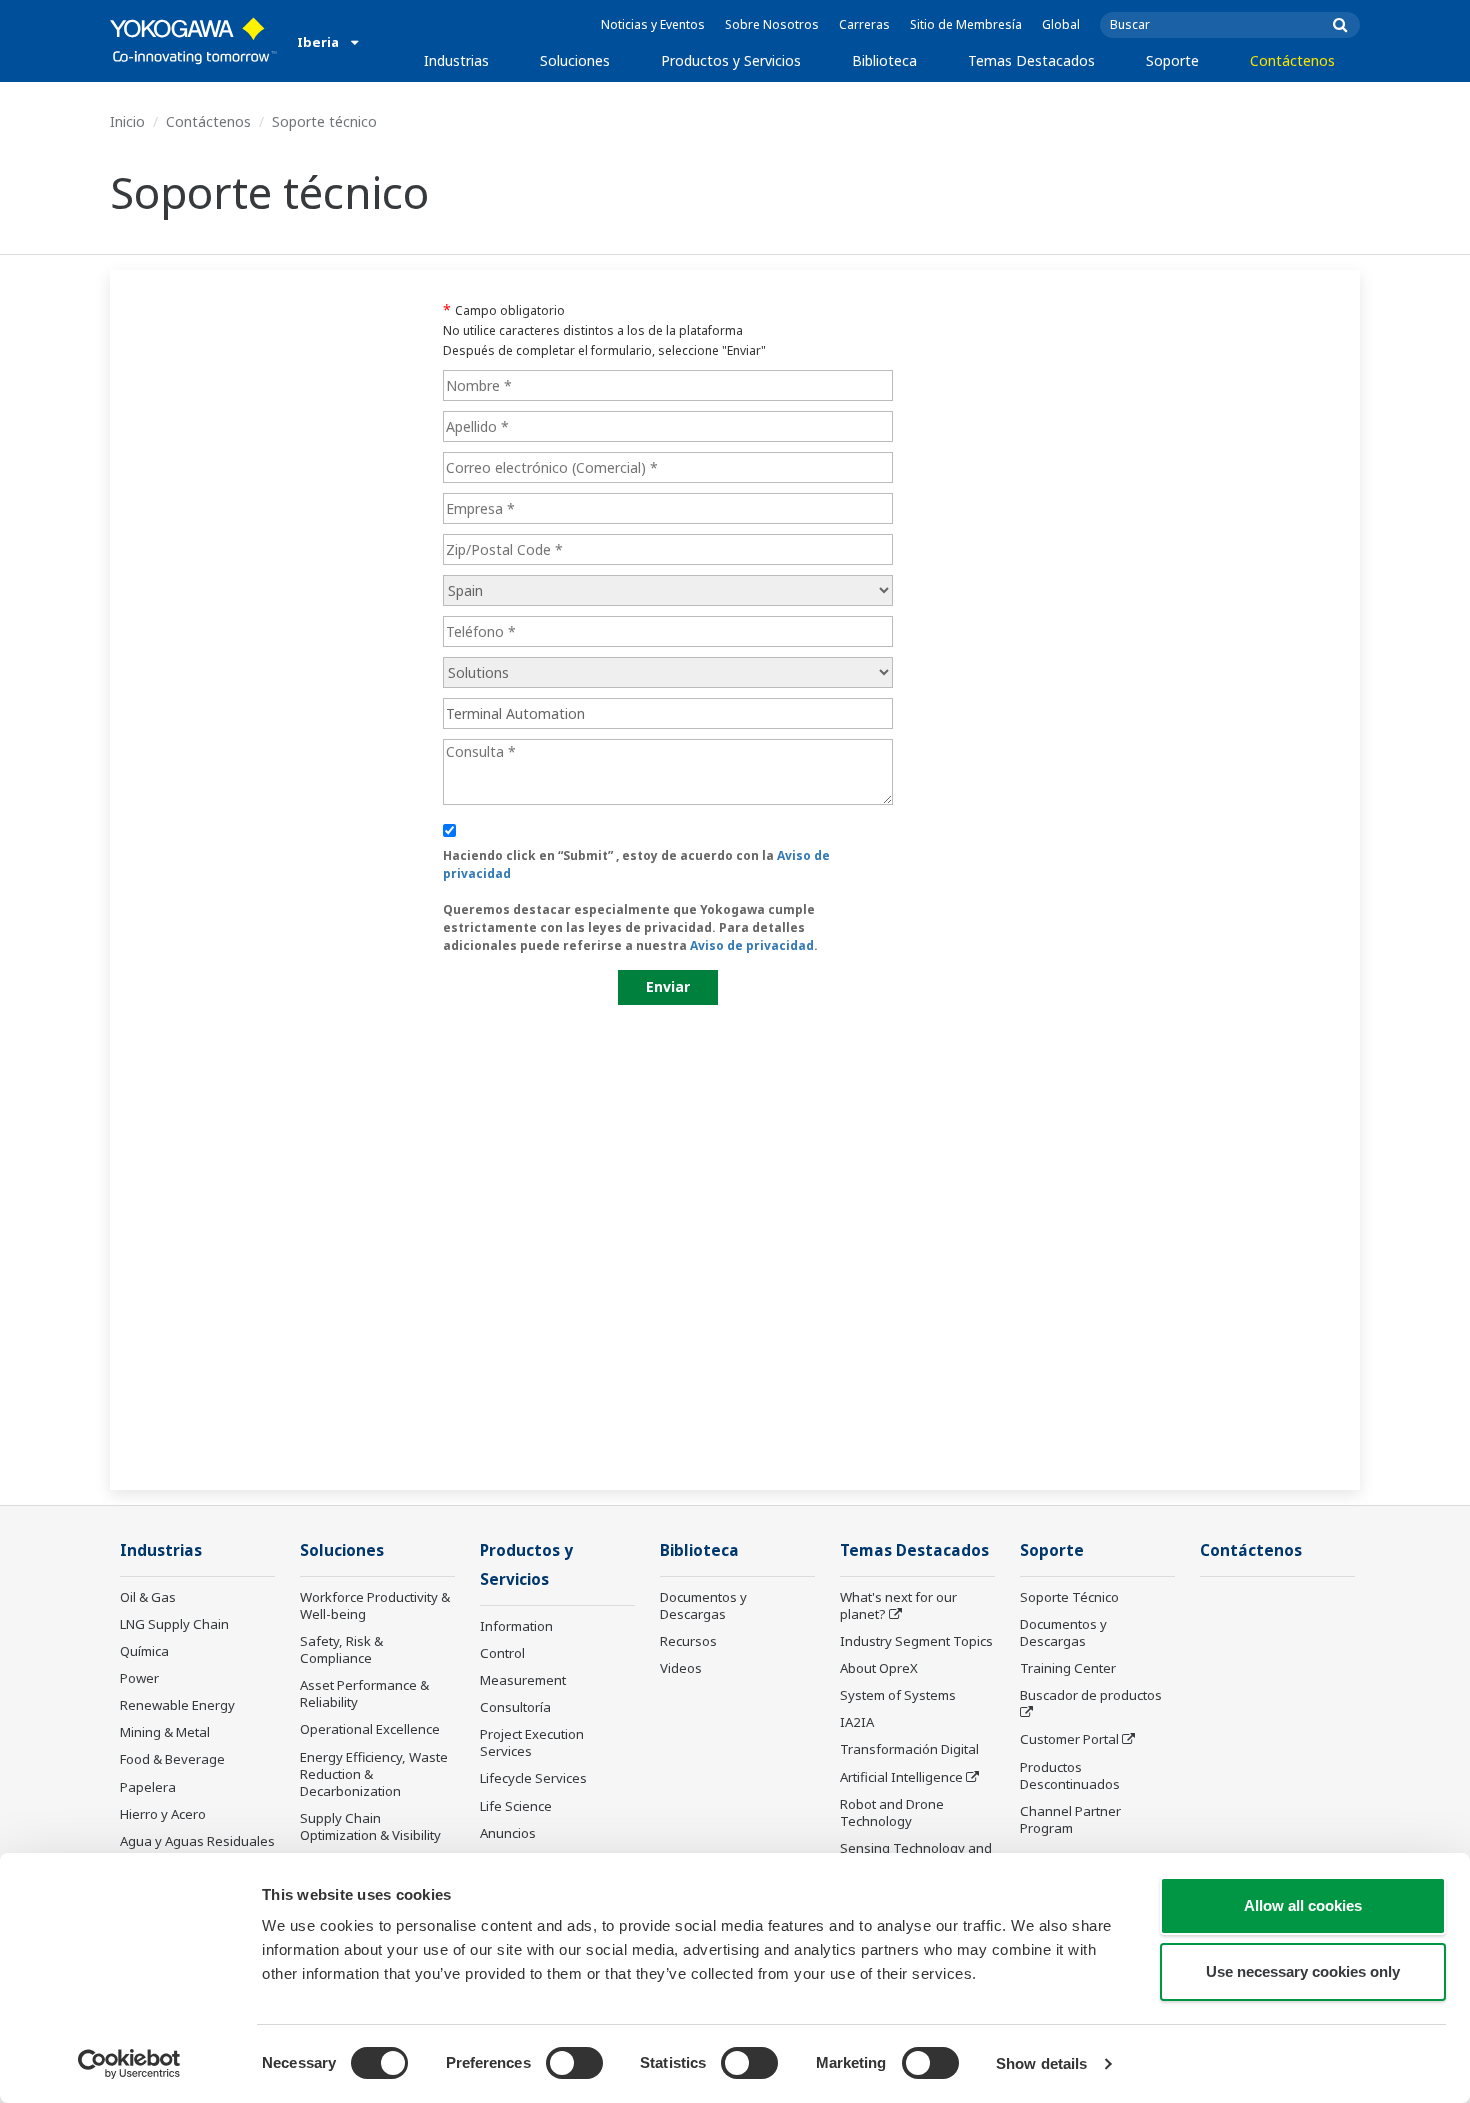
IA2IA (857, 1722)
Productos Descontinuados (1070, 1775)
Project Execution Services (532, 1742)
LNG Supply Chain (174, 1624)
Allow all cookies (1303, 1905)
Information (516, 1626)
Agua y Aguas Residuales (197, 1841)
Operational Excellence (370, 1729)
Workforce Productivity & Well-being (375, 1605)
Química (144, 1651)
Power (139, 1678)
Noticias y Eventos (653, 24)
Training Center (1068, 1668)
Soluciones (575, 60)
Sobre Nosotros (772, 24)
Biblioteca (884, 60)
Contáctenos (1292, 60)
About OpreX (879, 1668)
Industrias (456, 60)
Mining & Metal (165, 1732)
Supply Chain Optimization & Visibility (370, 1826)
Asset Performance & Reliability (364, 1693)
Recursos (688, 1641)
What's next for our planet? (898, 1605)
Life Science (516, 1806)
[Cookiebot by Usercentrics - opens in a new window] (129, 2064)
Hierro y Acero (163, 1814)
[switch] (574, 2063)
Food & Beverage (172, 1759)
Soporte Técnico (1069, 1597)
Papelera (148, 1787)
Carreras (864, 24)
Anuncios (508, 1833)
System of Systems (898, 1695)
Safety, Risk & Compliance (341, 1649)
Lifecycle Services (533, 1778)
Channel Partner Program (1070, 1819)
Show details (1041, 2063)
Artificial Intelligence (901, 1777)
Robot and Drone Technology (892, 1812)
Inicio (127, 121)
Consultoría (515, 1707)
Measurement (523, 1680)
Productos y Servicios (731, 60)
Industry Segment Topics (916, 1641)
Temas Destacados (1031, 60)
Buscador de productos (1091, 1695)
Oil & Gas (148, 1597)
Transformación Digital (909, 1749)
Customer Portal (1069, 1739)
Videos (681, 1668)
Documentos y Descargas (703, 1605)
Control (502, 1653)
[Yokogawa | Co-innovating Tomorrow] (193, 41)
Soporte (1172, 60)
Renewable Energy (177, 1705)
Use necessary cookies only (1303, 1971)
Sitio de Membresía (966, 24)
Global (1061, 24)
